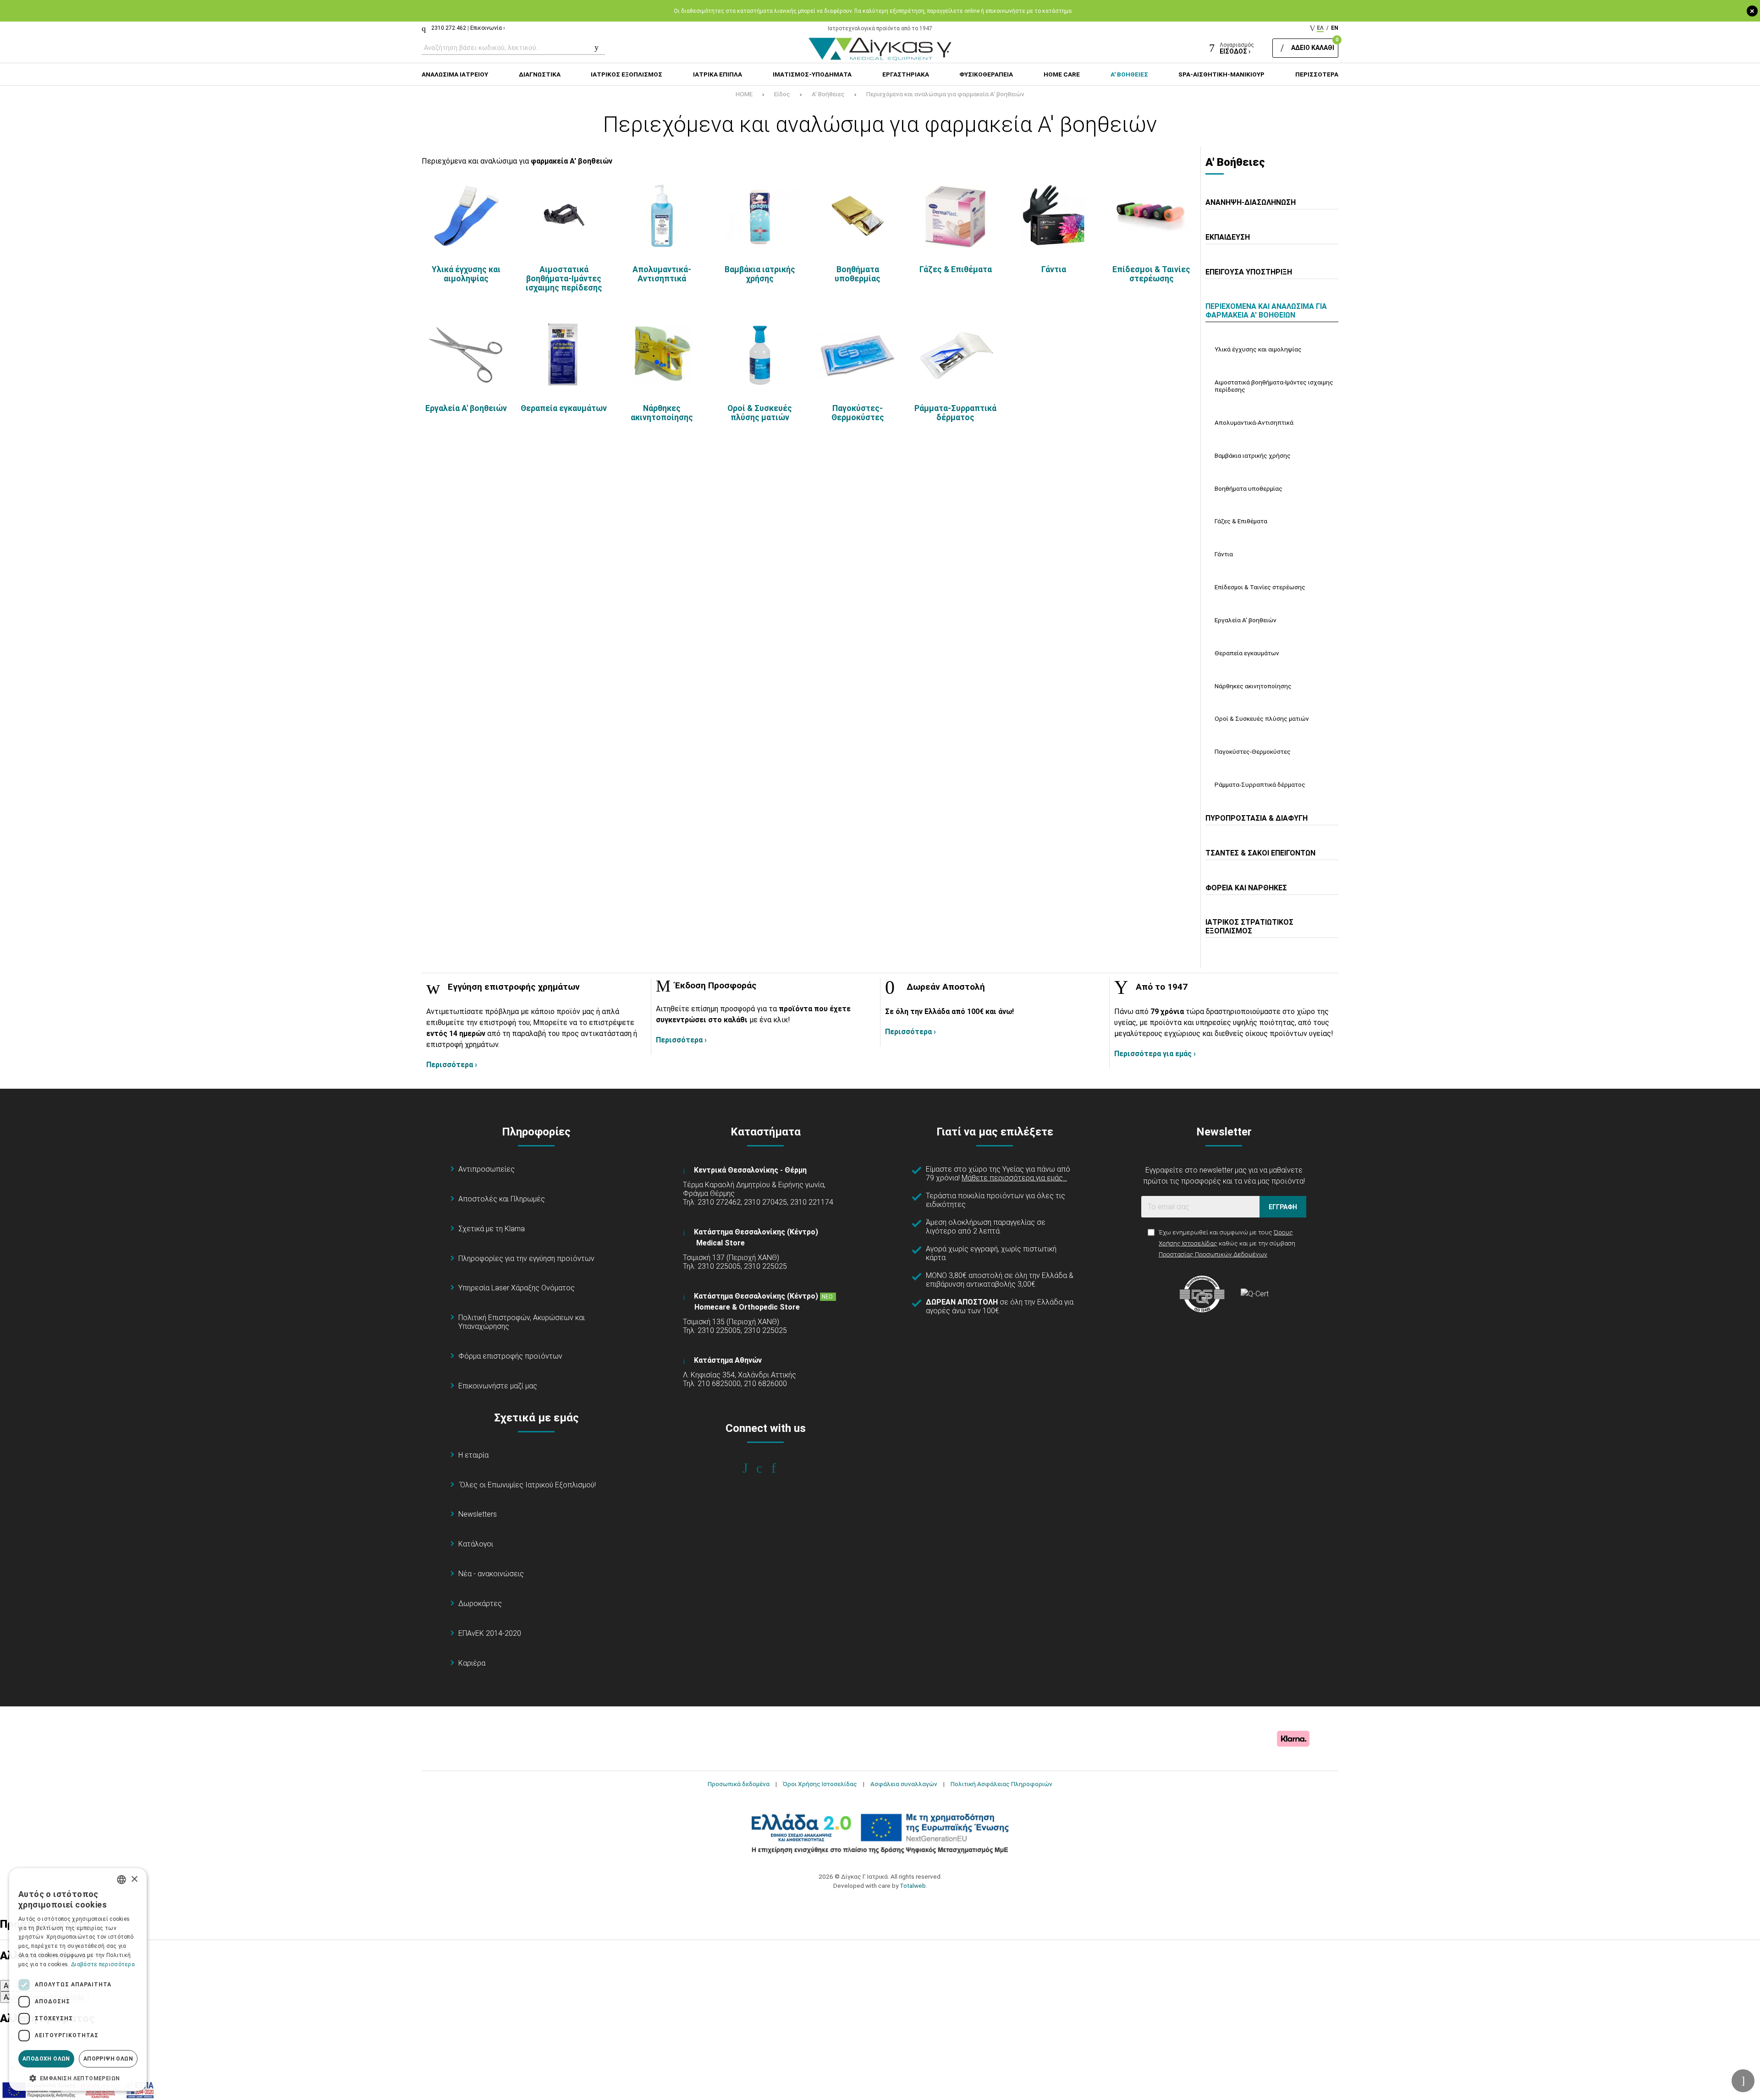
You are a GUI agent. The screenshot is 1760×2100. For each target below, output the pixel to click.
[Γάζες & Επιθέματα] (956, 216)
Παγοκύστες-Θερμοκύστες (858, 413)
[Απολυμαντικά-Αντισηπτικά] (662, 216)
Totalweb (913, 1886)
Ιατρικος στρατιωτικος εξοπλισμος (1249, 927)
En (1335, 28)
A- (7, 1986)
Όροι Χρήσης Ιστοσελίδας (820, 1784)
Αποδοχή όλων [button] (46, 2059)
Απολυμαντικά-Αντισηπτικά (662, 274)
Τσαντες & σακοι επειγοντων (1260, 853)
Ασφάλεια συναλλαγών (904, 1784)
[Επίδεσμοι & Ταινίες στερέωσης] (1151, 216)
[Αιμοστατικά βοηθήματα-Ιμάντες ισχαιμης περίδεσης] (564, 216)
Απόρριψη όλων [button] (108, 2059)
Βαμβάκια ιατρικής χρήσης (760, 274)
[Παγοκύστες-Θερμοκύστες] (858, 355)
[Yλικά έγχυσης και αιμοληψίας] (466, 216)
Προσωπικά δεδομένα (739, 1784)
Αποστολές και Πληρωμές (502, 1199)
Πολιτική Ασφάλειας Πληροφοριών (1001, 1784)
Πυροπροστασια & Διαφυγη (1257, 818)
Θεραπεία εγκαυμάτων (564, 408)
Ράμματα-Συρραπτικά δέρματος (955, 413)
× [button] (134, 1879)
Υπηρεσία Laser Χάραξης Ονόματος (517, 1288)
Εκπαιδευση (1228, 237)
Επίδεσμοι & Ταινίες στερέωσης (1151, 274)
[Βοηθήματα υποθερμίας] (858, 216)
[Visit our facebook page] (751, 1468)
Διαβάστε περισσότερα (103, 1964)
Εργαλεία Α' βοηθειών (466, 408)
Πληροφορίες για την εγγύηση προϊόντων (526, 1258)
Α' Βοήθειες (828, 94)
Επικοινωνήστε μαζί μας (498, 1386)
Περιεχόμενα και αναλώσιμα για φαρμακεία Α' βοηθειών (945, 94)
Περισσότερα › (452, 1065)
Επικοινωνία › (488, 28)
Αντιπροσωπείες (487, 1169)
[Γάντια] (1054, 216)
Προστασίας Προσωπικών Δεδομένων (1213, 1254)
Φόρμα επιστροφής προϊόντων (510, 1356)
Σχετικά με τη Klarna (492, 1229)
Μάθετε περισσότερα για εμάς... (1014, 1178)
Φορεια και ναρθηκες (1246, 888)
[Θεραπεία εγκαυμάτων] (564, 355)
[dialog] (78, 1979)
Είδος (782, 94)
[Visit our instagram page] (766, 1468)
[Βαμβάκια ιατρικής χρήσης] (760, 216)
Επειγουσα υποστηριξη (1249, 272)
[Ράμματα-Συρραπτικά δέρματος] (956, 355)
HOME (744, 94)
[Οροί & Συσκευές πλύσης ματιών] (760, 355)
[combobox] (121, 1880)
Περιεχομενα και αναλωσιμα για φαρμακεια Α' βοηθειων (1266, 311)
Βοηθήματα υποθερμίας (858, 274)
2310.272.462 (449, 28)
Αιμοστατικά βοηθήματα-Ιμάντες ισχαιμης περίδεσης (564, 279)
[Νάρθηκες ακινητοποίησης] (662, 355)
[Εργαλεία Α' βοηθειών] (466, 355)
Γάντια (1054, 269)
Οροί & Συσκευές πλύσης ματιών (760, 413)
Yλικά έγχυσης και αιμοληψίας (466, 274)
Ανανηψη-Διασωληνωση (1251, 202)
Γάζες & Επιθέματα (956, 269)
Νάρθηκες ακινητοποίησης (662, 413)
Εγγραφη (1283, 1207)
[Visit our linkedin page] (780, 1468)
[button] (78, 2078)
